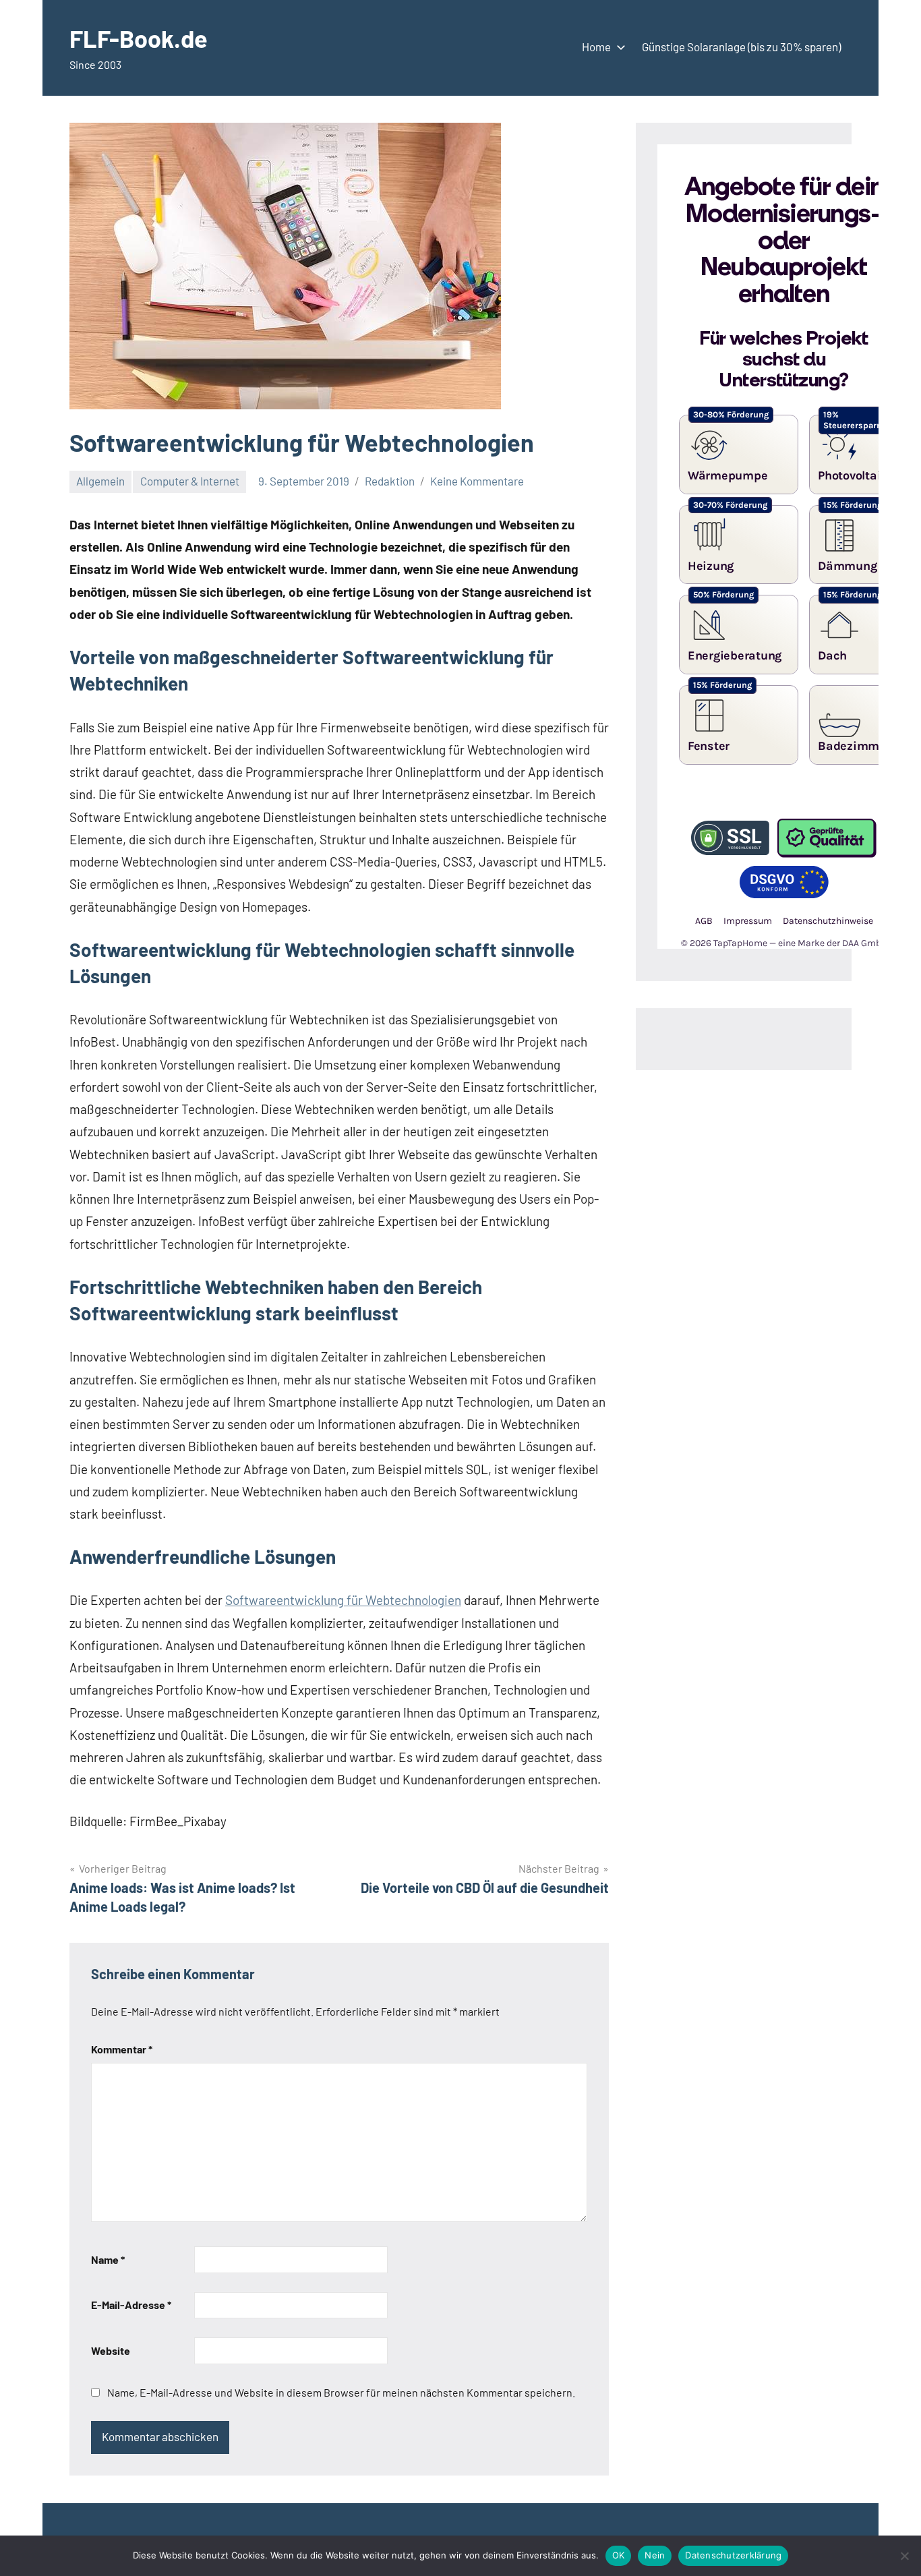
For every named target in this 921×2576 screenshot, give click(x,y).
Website (111, 2350)
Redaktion (390, 481)
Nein (655, 2555)
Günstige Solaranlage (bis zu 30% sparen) (741, 47)
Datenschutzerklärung (733, 2555)
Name (108, 2259)
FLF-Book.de (139, 38)
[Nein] (904, 2556)
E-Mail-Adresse (131, 2305)
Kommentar (122, 2049)
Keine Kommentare (477, 481)
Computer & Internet (190, 481)
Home (596, 47)
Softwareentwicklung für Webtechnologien (343, 1600)
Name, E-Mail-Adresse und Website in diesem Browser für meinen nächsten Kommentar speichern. (341, 2392)
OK (619, 2555)
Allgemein (100, 481)
